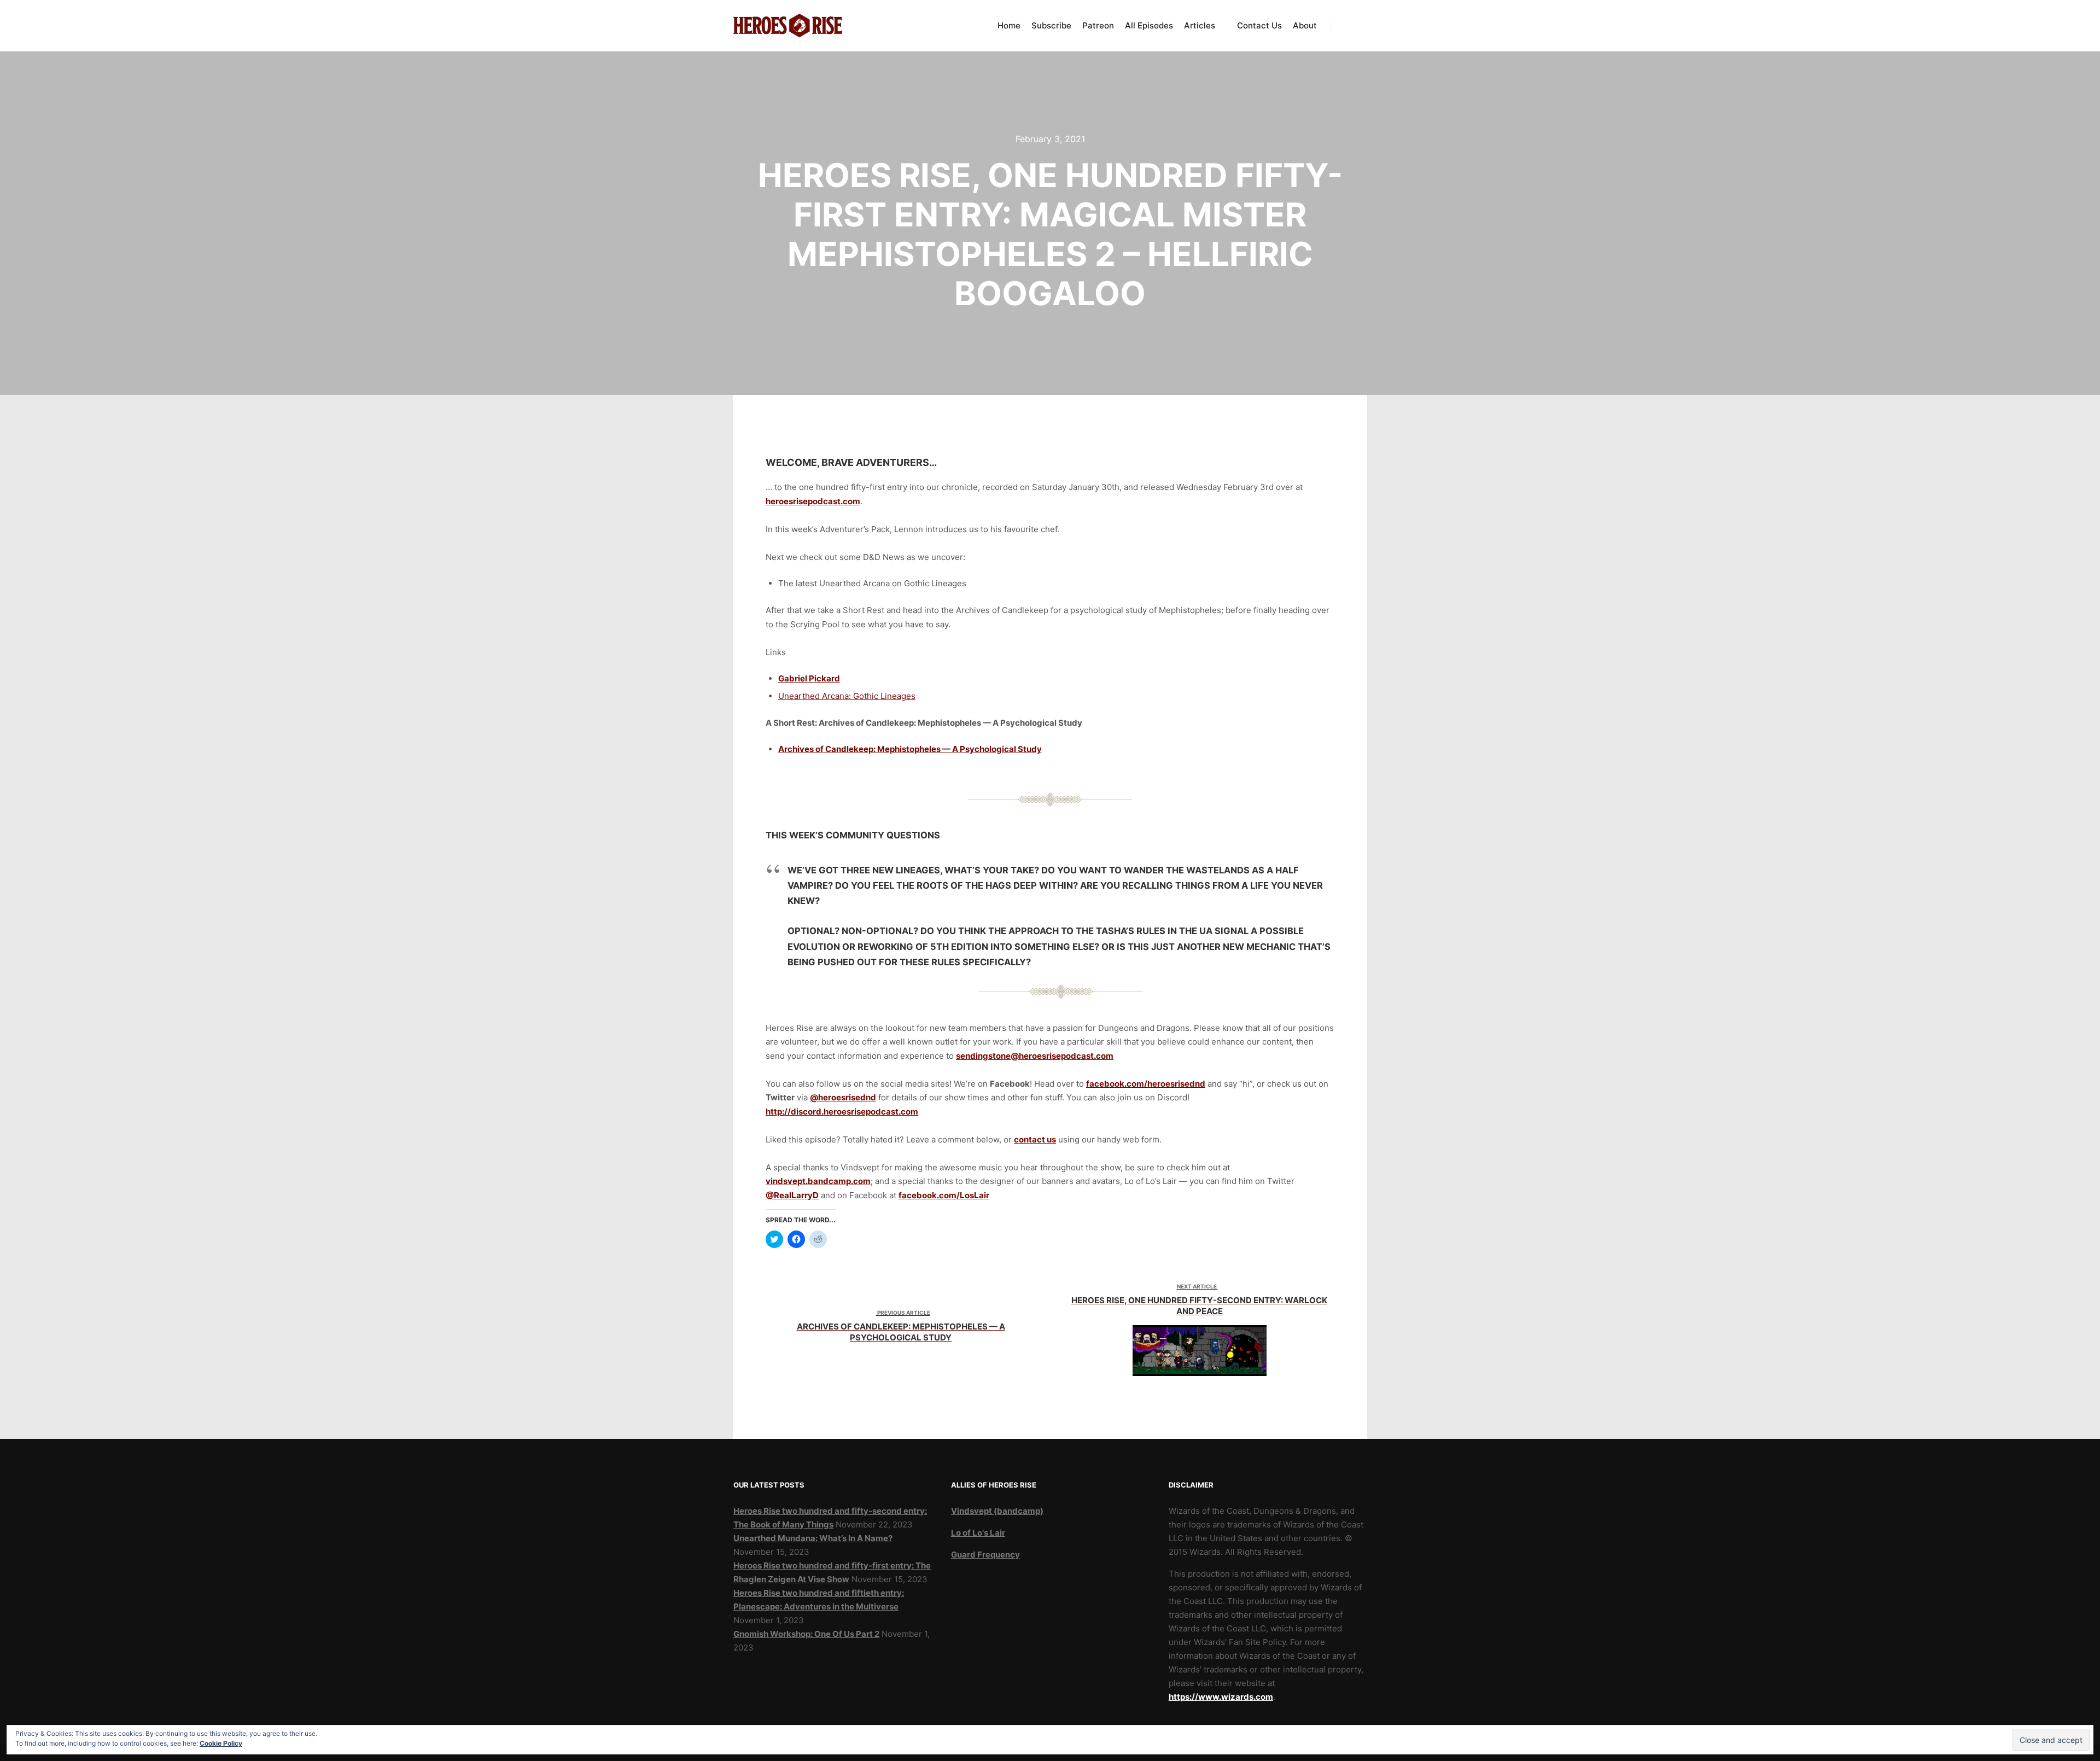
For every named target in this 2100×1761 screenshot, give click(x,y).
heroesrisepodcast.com (813, 501)
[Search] (1349, 26)
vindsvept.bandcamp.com (818, 1181)
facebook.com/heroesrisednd (1146, 1084)
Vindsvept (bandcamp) (997, 1511)
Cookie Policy (221, 1743)
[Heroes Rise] (787, 26)
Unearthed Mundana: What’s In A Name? (813, 1538)
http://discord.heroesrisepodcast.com (842, 1112)
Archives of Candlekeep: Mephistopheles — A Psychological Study (910, 749)
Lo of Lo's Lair (978, 1533)
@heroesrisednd (843, 1097)
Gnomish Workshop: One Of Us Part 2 (806, 1634)
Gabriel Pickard (809, 678)
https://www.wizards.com (1221, 1697)
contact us (1035, 1139)
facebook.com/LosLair (944, 1195)
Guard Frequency (985, 1555)
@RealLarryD (792, 1195)
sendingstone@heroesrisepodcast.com (1035, 1056)
